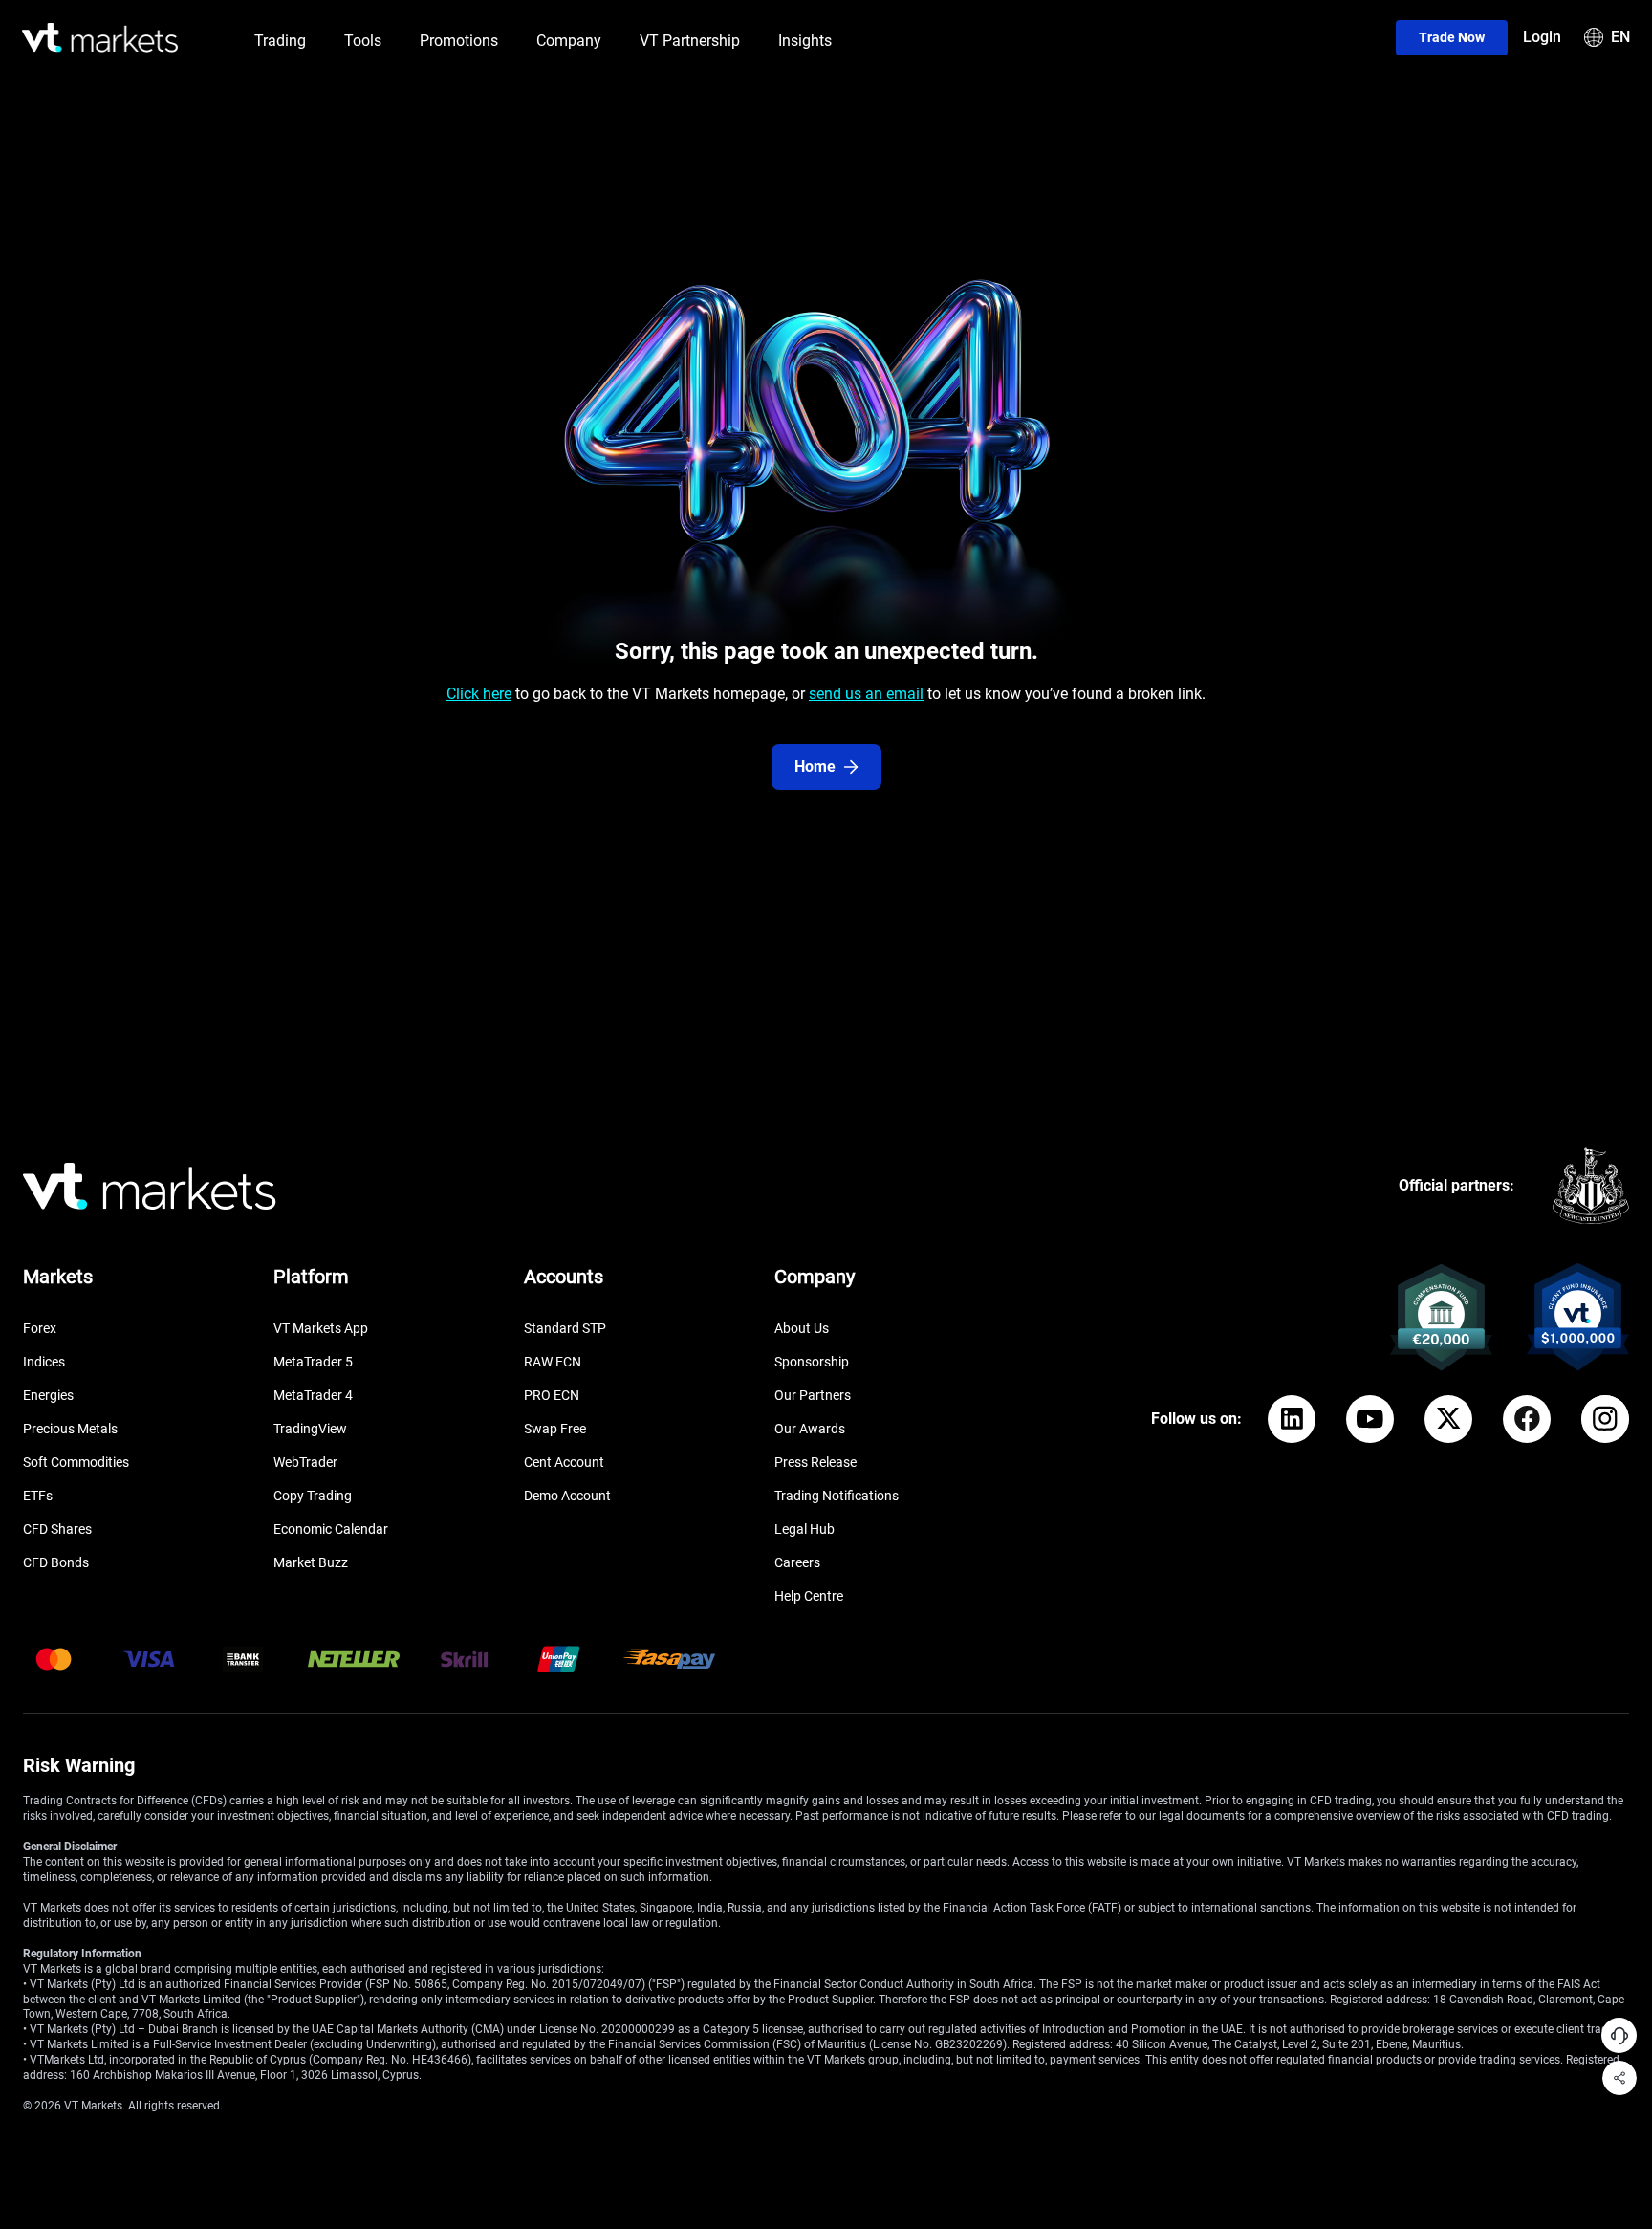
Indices (44, 1362)
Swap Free (555, 1429)
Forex (40, 1328)
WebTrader (305, 1462)
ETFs (38, 1496)
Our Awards (810, 1429)
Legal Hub (804, 1529)
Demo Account (567, 1496)
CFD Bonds (56, 1562)
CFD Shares (57, 1529)
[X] (1448, 1419)
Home (815, 766)
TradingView (310, 1429)
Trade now (1452, 37)
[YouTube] (1370, 1419)
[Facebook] (1527, 1419)
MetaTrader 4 (313, 1395)
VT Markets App (321, 1328)
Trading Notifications (837, 1496)
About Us (802, 1328)
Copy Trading (313, 1496)
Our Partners (813, 1395)
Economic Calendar (331, 1529)
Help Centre (809, 1596)
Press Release (815, 1462)
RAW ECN (553, 1362)
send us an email (866, 694)
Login (1542, 37)
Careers (797, 1562)
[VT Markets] (100, 38)
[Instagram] (1605, 1419)
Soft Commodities (76, 1462)
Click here (479, 694)
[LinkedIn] (1292, 1419)
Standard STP (565, 1328)
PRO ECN (552, 1395)
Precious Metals (70, 1429)
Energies (48, 1395)
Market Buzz (311, 1562)
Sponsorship (812, 1362)
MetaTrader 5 (313, 1362)
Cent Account (564, 1462)
